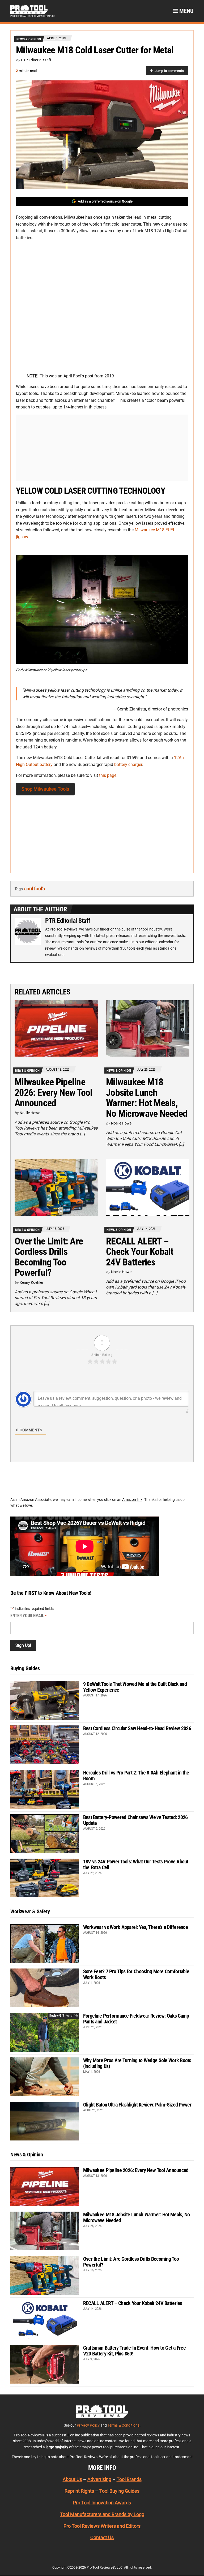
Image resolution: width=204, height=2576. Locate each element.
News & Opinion (29, 39)
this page (108, 775)
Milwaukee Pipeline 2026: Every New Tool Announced (54, 1093)
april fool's (35, 889)
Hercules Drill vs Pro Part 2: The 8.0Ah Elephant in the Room (136, 1776)
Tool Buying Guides (119, 2491)
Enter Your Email (28, 1616)
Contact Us (102, 2538)
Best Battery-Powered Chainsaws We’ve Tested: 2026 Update (135, 1820)
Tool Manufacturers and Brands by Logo (102, 2514)
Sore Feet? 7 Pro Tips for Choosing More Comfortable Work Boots (136, 1974)
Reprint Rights (79, 2491)
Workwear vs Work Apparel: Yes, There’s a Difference (135, 1927)
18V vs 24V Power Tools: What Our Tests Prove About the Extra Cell (136, 1864)
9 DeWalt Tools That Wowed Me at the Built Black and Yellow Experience (135, 1687)
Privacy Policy (88, 2425)
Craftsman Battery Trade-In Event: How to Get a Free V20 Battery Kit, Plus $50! (134, 2351)
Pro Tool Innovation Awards (102, 2503)
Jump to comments (169, 71)
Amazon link (132, 1500)
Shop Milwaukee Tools (45, 789)
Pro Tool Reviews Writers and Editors (102, 2526)
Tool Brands (129, 2480)
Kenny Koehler (31, 1282)
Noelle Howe (30, 1113)
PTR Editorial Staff (36, 60)
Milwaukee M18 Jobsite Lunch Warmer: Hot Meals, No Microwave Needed (147, 1098)
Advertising (99, 2480)
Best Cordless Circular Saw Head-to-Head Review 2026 (137, 1728)
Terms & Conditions (124, 2425)
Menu (186, 11)
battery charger (128, 764)
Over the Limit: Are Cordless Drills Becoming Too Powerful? (49, 1257)
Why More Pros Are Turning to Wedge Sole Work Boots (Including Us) (137, 2063)
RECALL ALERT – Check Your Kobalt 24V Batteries (140, 1252)
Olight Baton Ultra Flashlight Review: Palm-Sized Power (137, 2105)
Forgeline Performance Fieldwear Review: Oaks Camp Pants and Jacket (136, 2019)
